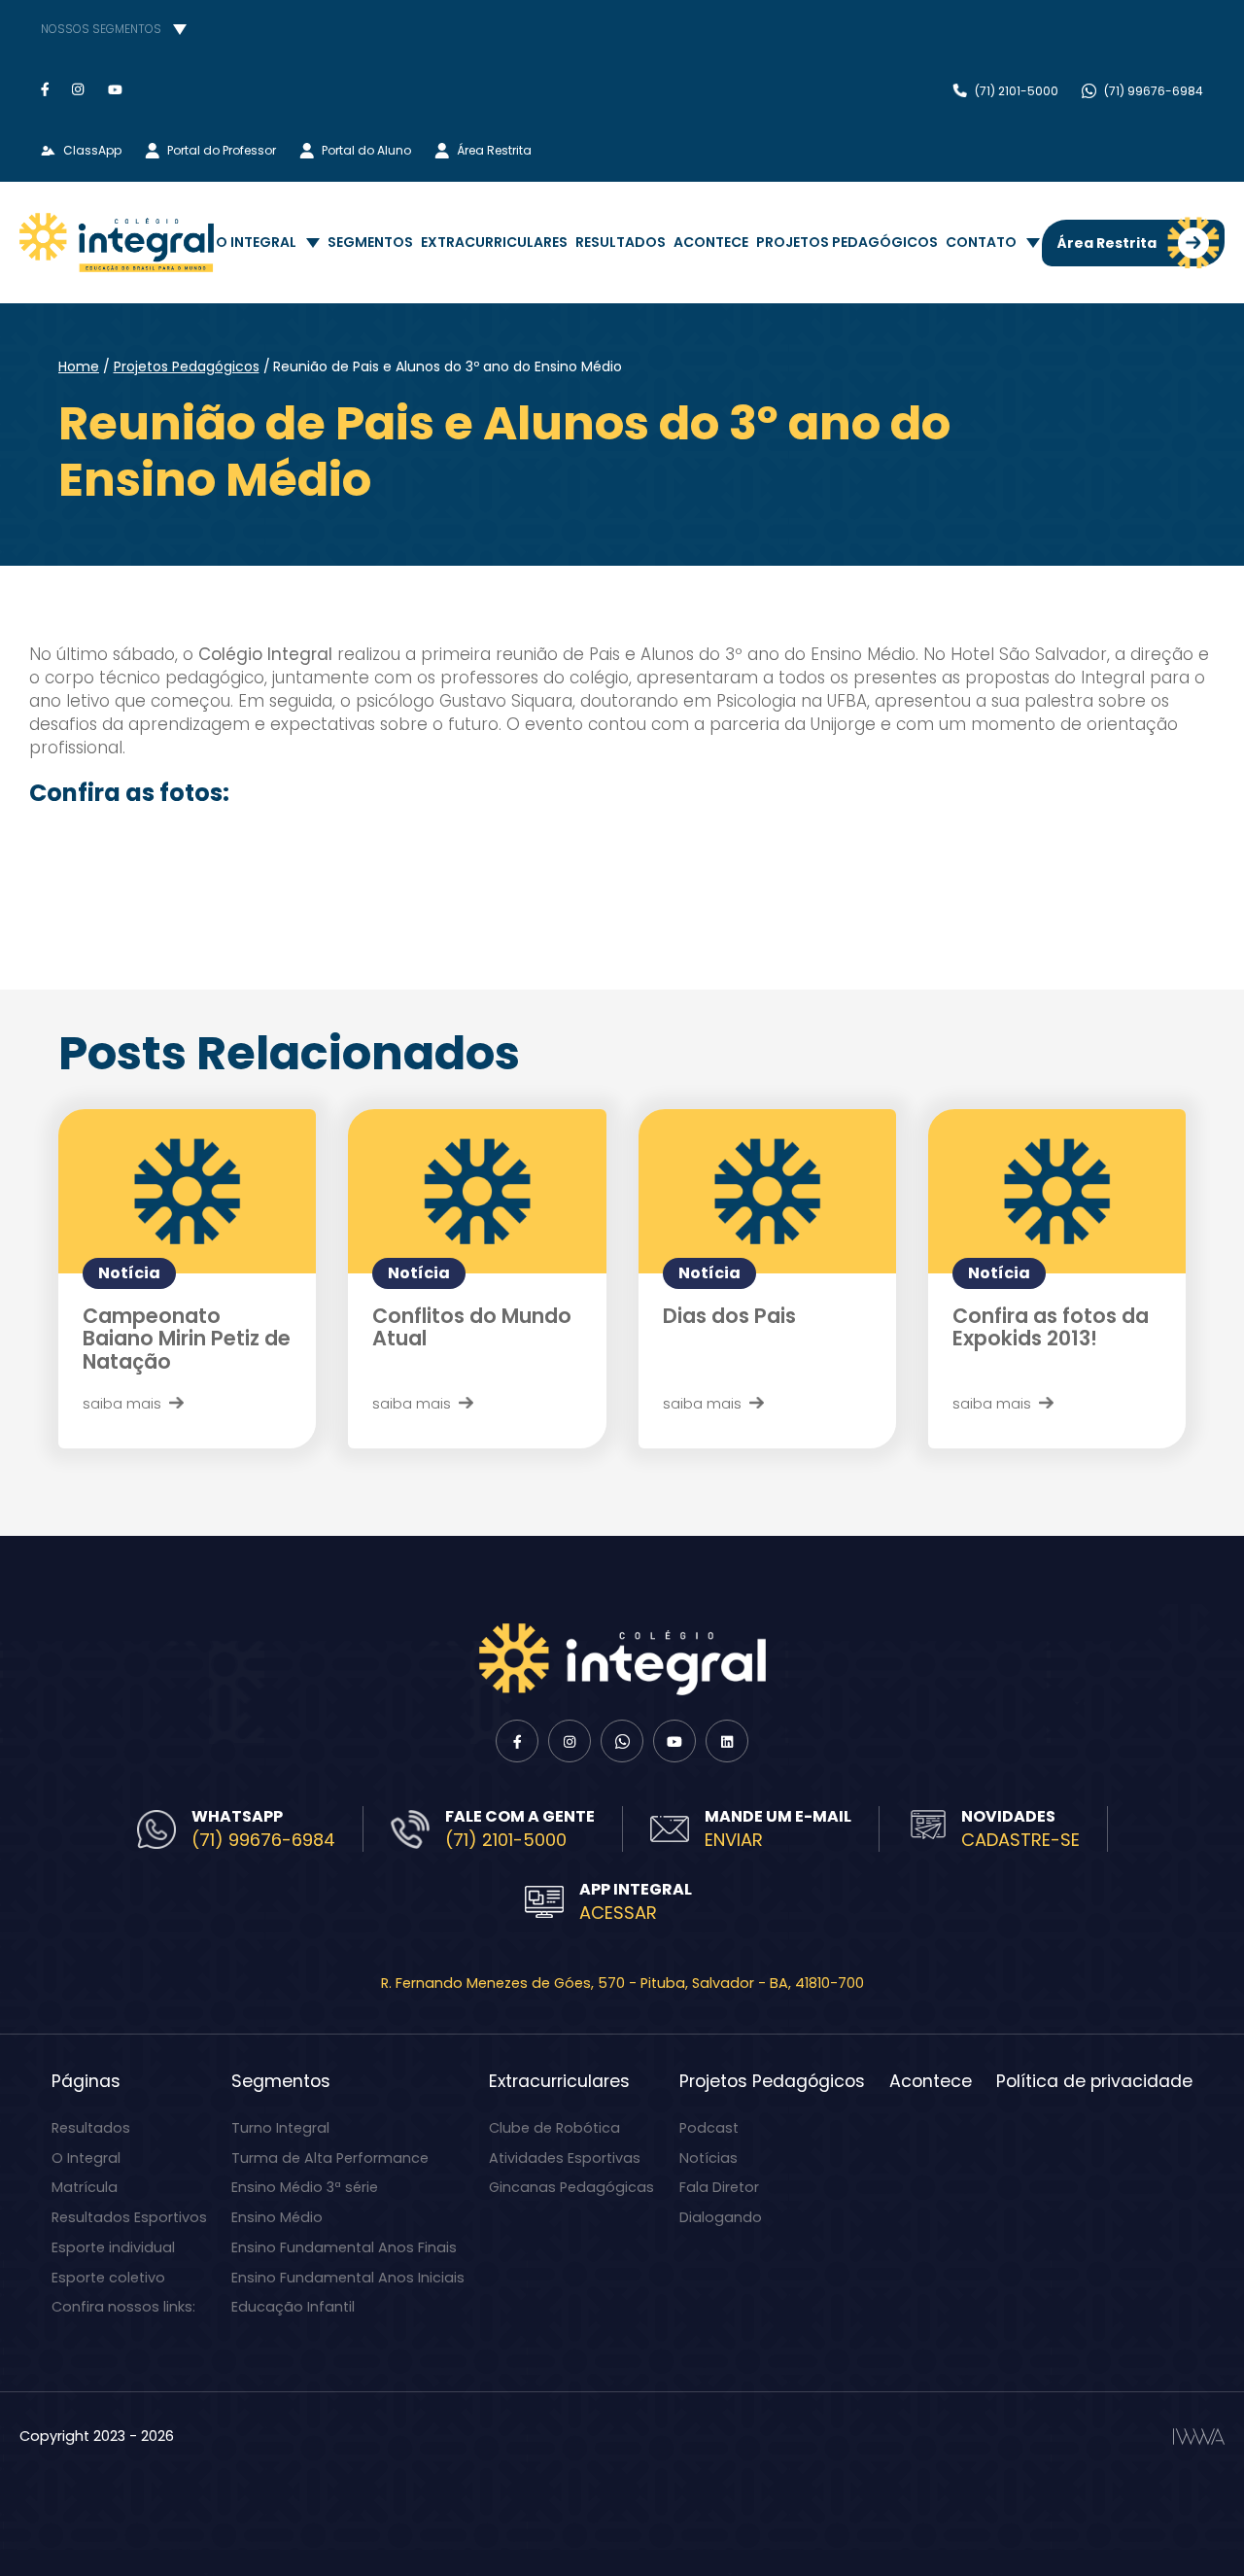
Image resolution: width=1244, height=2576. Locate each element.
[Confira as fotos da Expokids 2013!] (1057, 1191)
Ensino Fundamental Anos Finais (344, 2247)
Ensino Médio (277, 2217)
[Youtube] (115, 89)
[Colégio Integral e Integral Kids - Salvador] (117, 243)
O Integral (256, 242)
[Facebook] (45, 89)
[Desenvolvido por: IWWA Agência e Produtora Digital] (1199, 2437)
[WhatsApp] (622, 1741)
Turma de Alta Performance (330, 2158)
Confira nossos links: (123, 2307)
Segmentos (370, 242)
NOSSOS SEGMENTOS (101, 29)
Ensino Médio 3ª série (305, 2187)
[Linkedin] (727, 1741)
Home (79, 366)
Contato (981, 242)
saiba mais (122, 1403)
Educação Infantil (293, 2307)
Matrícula (85, 2187)
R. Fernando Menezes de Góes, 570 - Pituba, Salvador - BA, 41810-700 (622, 1983)
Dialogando (721, 2217)
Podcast (709, 2128)
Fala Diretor (719, 2187)
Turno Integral (280, 2128)
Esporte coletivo (108, 2278)
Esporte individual (113, 2247)
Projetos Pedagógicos (847, 242)
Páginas (86, 2081)
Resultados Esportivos (129, 2217)
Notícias (708, 2158)
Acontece (711, 242)
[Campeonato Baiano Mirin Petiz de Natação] (187, 1191)
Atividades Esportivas (565, 2158)
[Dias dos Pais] (767, 1191)
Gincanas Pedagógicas (571, 2187)
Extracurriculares (494, 242)
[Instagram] (78, 89)
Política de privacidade (1094, 2081)
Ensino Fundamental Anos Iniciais (348, 2278)
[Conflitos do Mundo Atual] (477, 1191)
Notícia (129, 1273)
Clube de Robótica (554, 2128)
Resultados (621, 242)
